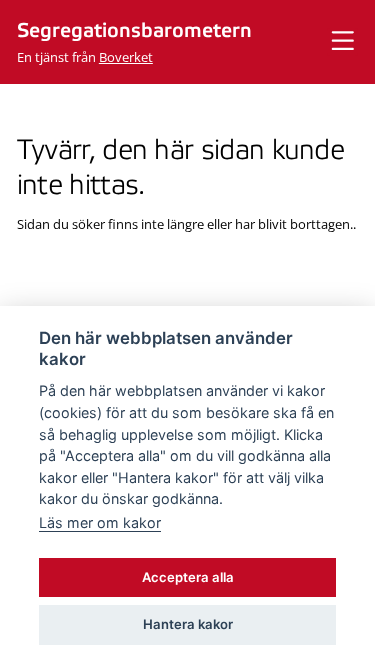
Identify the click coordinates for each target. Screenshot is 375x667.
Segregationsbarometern (134, 31)
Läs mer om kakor (100, 522)
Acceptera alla (188, 577)
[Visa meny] (343, 41)
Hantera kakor (188, 624)
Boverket (126, 57)
